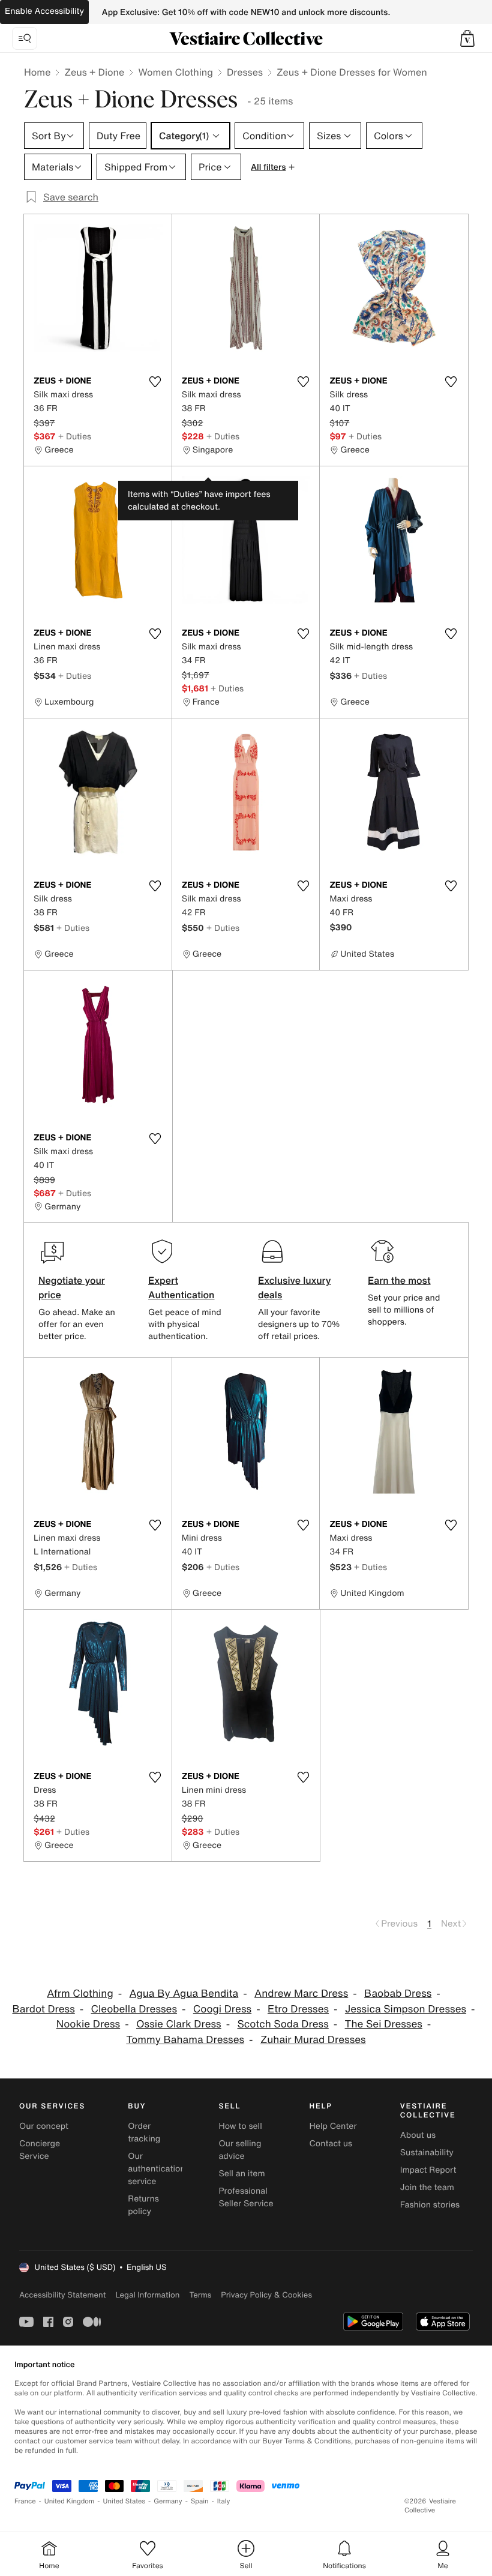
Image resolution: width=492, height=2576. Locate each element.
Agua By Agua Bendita (184, 1994)
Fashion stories (430, 2205)
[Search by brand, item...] (25, 38)
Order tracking (144, 2132)
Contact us (331, 2144)
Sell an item (241, 2174)
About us (418, 2135)
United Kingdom (70, 2501)
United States (124, 2501)
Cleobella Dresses (134, 2009)
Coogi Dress (222, 2009)
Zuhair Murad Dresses (313, 2040)
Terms (200, 2295)
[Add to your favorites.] (155, 382)
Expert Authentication (181, 1287)
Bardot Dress (43, 2009)
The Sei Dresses (384, 2024)
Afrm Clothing (80, 1994)
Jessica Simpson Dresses (406, 2009)
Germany (168, 2501)
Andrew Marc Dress (301, 1994)
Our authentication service (157, 2169)
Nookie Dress (88, 2024)
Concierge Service (40, 2150)
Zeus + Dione (94, 72)
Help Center (333, 2126)
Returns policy (143, 2205)
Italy (224, 2501)
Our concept (44, 2126)
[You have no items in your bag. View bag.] (467, 38)
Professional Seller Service (246, 2197)
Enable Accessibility (44, 11)
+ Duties (75, 436)
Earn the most (399, 1280)
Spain (200, 2501)
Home (37, 72)
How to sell (240, 2126)
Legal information (147, 2295)
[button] (467, 38)
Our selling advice (240, 2150)
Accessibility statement (62, 2295)
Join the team (427, 2187)
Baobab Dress (398, 1994)
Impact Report (428, 2170)
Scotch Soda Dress (283, 2024)
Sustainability (427, 2153)
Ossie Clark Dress (179, 2024)
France (25, 2501)
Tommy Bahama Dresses (185, 2040)
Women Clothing (175, 72)
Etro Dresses (298, 2009)
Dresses (245, 72)
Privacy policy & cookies (266, 2295)
